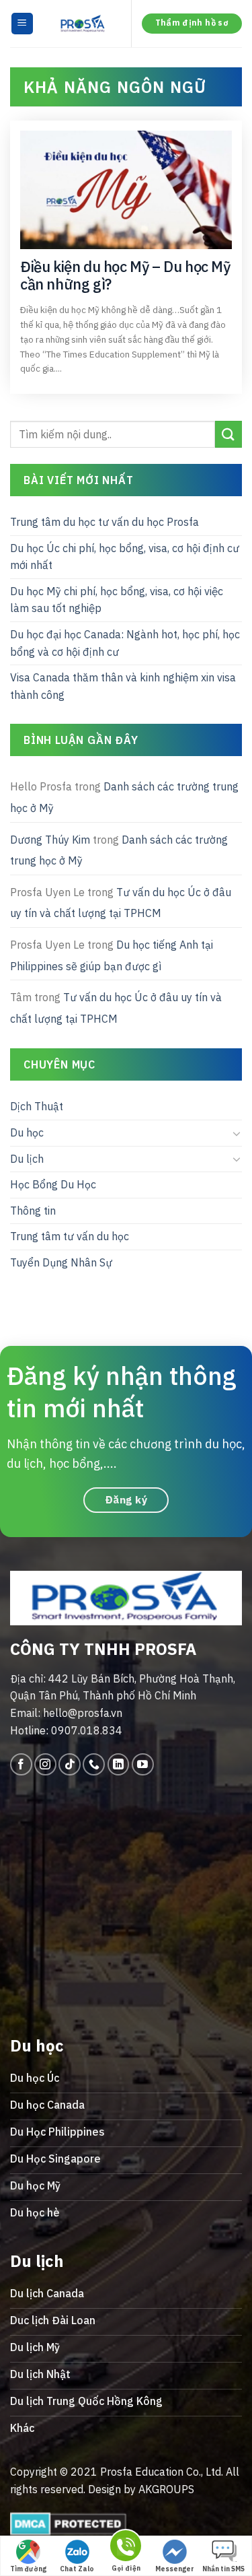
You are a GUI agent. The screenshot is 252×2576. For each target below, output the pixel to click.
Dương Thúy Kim (50, 840)
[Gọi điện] (126, 2548)
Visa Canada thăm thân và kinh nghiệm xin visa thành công (123, 687)
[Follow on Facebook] (21, 1764)
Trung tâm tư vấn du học (70, 1237)
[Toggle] (237, 1133)
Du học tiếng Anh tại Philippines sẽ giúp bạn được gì (112, 955)
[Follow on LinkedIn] (119, 1764)
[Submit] (228, 435)
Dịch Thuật (37, 1107)
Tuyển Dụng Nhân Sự (61, 1262)
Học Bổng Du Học (53, 1185)
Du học (27, 1132)
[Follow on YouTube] (143, 1764)
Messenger (175, 2569)
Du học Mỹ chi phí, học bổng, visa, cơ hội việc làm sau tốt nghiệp (117, 600)
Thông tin (33, 1211)
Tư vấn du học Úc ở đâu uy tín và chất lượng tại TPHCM (121, 903)
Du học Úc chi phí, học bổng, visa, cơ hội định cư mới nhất (125, 557)
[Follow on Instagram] (45, 1764)
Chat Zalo (77, 2569)
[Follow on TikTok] (70, 1764)
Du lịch (27, 1159)
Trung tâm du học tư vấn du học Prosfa (104, 522)
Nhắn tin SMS (223, 2569)
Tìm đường (28, 2569)
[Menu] (23, 24)
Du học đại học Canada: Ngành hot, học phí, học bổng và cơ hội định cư (125, 644)
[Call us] (94, 1764)
